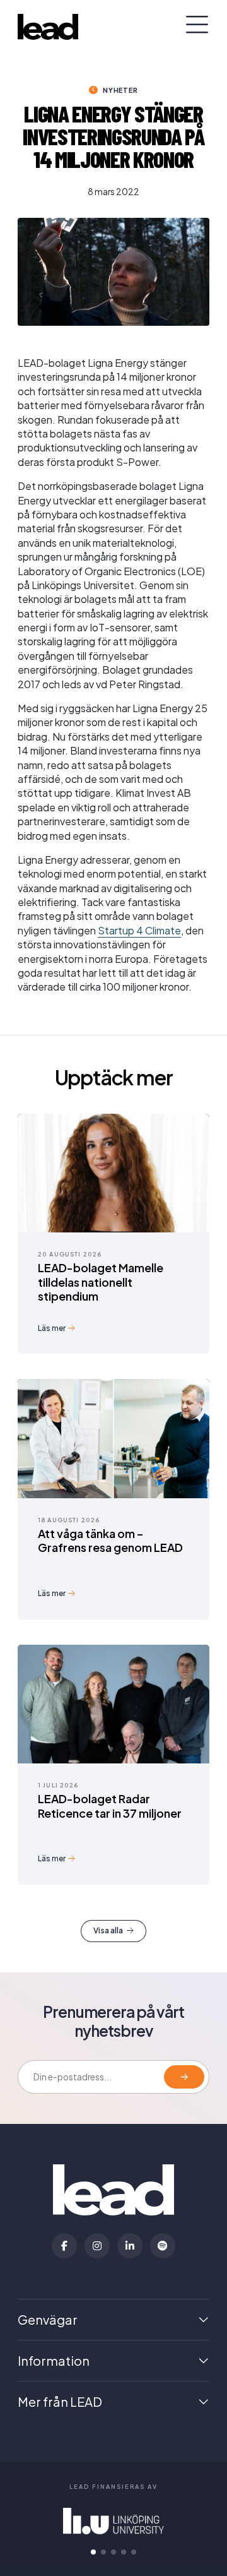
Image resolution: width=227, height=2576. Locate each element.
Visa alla (108, 1930)
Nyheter (120, 90)
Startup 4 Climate (139, 930)
